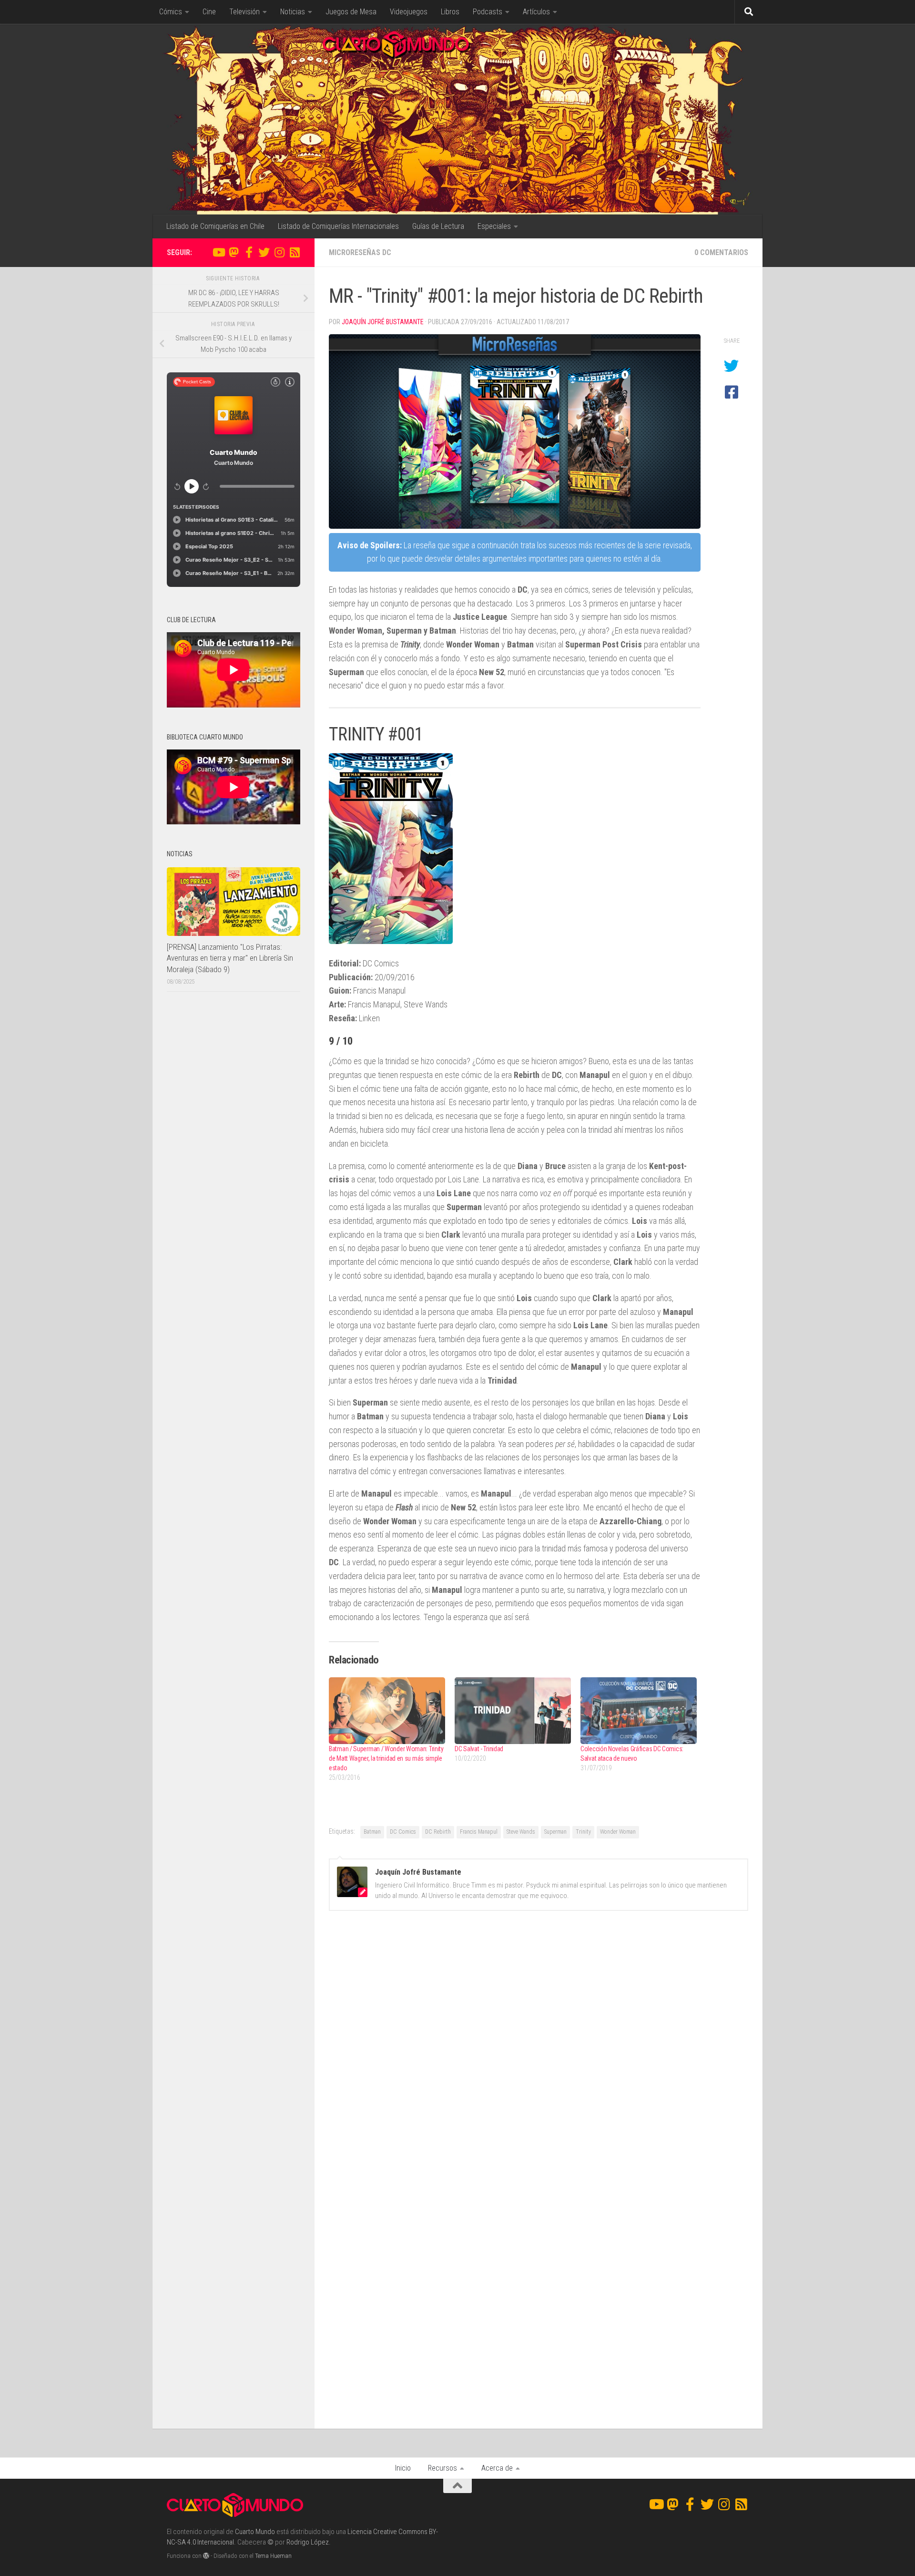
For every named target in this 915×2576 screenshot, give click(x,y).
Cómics (171, 12)
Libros (450, 12)
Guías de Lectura (438, 226)
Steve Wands (521, 1832)
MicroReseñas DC (360, 252)
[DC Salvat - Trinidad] (513, 1710)
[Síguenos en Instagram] (279, 252)
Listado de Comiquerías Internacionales (338, 226)
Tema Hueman (273, 2556)
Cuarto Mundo (255, 2532)
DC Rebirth (438, 1832)
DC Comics (403, 1832)
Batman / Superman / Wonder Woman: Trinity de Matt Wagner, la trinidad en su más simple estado (386, 1758)
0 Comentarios (721, 252)
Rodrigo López (308, 2542)
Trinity (583, 1832)
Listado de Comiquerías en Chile (215, 226)
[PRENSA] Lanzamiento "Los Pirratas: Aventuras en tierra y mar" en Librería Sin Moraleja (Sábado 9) (230, 958)
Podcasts (488, 12)
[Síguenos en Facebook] (249, 252)
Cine (209, 12)
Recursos (442, 2468)
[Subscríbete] (295, 252)
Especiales (494, 226)
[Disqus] (539, 2049)
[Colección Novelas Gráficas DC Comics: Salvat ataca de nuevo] (639, 1710)
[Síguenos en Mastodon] (234, 252)
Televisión (244, 12)
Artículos (536, 12)
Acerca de (497, 2468)
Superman (555, 1832)
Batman (372, 1832)
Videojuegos (409, 12)
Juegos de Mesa (351, 12)
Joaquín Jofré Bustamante (383, 322)
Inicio (403, 2468)
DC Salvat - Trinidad (479, 1749)
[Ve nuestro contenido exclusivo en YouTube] (218, 252)
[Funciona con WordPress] (206, 2556)
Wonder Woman (618, 1832)
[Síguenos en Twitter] (264, 252)
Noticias (293, 12)
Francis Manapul (479, 1832)
